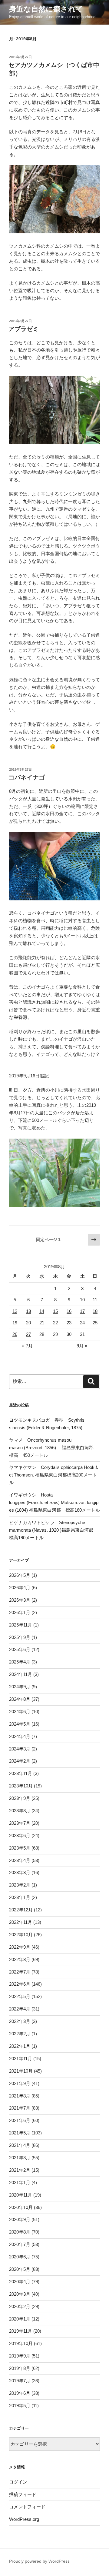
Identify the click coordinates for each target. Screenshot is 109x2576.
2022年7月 (20, 1972)
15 (55, 1311)
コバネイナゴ (27, 777)
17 (82, 1311)
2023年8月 (20, 1811)
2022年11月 (21, 1922)
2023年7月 (20, 1823)
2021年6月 (20, 2120)
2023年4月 (20, 1860)
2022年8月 (20, 1959)
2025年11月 (21, 1625)
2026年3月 (20, 1600)
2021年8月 (20, 2096)
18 (95, 1311)
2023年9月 (20, 1798)
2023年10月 (21, 1786)
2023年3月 (20, 1872)
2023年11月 (21, 1773)
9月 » (82, 1346)
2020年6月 (20, 2257)
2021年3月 (20, 2158)
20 (28, 1323)
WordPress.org (24, 2519)
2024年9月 (20, 1687)
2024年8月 (20, 1699)
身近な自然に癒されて (46, 9)
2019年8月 (20, 2368)
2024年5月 (20, 1724)
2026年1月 (20, 1612)
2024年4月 (20, 1736)
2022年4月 (20, 2009)
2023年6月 (20, 1835)
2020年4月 (20, 2282)
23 (69, 1323)
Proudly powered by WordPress (39, 2561)
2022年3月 (20, 2021)
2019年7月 (20, 2381)
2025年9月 (20, 1637)
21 (42, 1323)
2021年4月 (20, 2145)
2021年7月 (20, 2108)
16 (69, 1311)
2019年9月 (20, 2356)
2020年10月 (21, 2207)
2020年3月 (20, 2294)
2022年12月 (21, 1910)
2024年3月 (20, 1749)
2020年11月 (21, 2195)
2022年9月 (20, 1947)
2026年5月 (20, 1575)
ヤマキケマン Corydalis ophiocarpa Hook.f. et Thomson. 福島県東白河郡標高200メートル (54, 1475)
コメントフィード (27, 2507)
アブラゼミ (24, 329)
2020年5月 (20, 2269)
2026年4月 (20, 1588)
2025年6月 (20, 1649)
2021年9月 (20, 2083)
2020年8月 (20, 2232)
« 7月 (27, 1346)
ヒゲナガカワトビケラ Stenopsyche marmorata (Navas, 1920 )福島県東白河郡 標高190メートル (53, 1530)
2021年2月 (20, 2170)
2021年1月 (20, 2182)
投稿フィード (23, 2494)
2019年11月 (21, 2331)
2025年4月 (20, 1662)
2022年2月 (20, 2034)
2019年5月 (20, 2406)
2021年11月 (21, 2059)
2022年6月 (20, 1984)
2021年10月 (21, 2071)
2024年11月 (21, 1674)
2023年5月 (20, 1848)
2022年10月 (21, 1935)
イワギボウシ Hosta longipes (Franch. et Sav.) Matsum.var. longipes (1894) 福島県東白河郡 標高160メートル (54, 1502)
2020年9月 (20, 2219)
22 (55, 1323)
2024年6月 (20, 1712)
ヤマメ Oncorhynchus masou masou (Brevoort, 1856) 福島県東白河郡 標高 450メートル (54, 1448)
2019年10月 (21, 2343)
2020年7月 (20, 2244)
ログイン (18, 2482)
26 (15, 1334)
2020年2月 (20, 2306)
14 (42, 1311)
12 (15, 1311)
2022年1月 (20, 2046)
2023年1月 (20, 1897)
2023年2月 (20, 1885)
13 (28, 1311)
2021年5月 (20, 2133)
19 (15, 1323)
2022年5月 (20, 1996)
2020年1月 (20, 2319)
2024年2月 (20, 1761)
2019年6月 (20, 2393)
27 (28, 1334)
